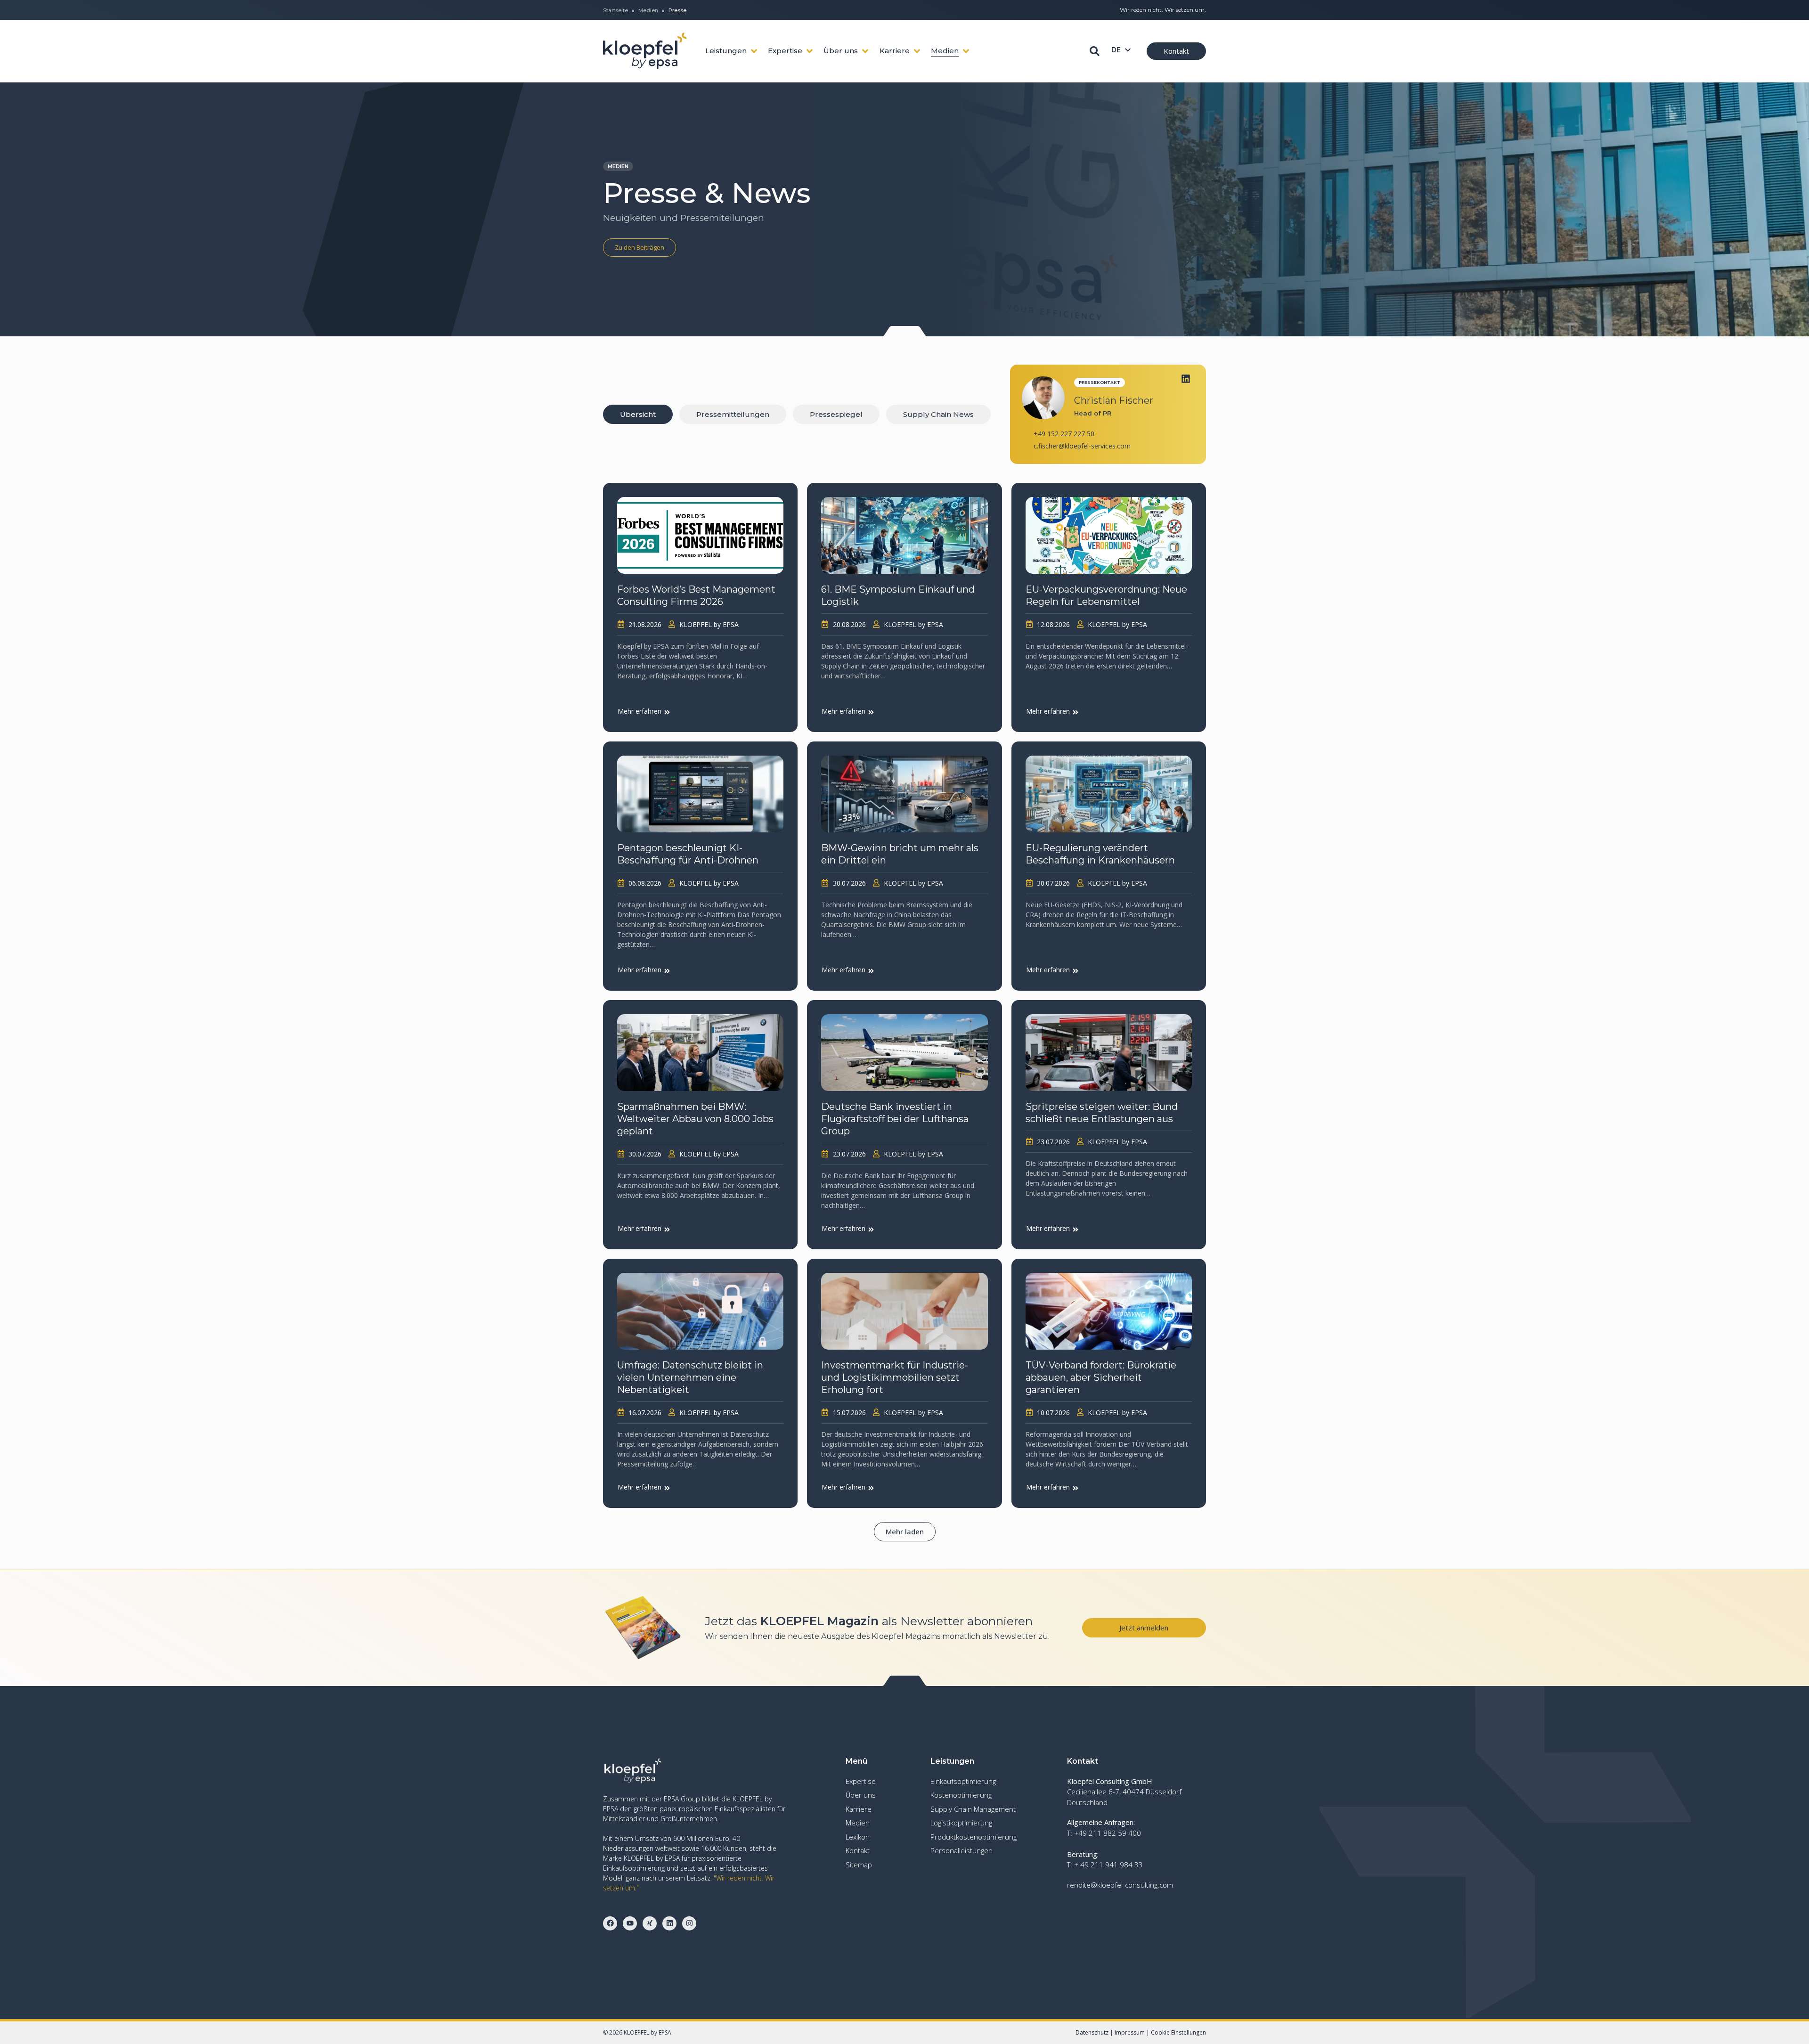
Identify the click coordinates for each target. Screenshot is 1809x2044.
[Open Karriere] (917, 51)
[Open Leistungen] (754, 51)
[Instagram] (689, 1923)
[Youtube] (630, 1923)
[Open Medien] (966, 51)
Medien (648, 10)
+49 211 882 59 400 (1108, 1833)
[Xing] (650, 1923)
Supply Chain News (938, 414)
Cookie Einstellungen (1178, 2032)
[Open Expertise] (810, 51)
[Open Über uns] (865, 51)
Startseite (615, 10)
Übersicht (638, 414)
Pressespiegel (836, 414)
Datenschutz (1092, 2032)
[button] (905, 1532)
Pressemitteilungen (733, 414)
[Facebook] (610, 1923)
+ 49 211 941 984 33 (1108, 1865)
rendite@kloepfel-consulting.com (1120, 1885)
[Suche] (1095, 51)
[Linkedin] (1186, 379)
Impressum (1130, 2032)
